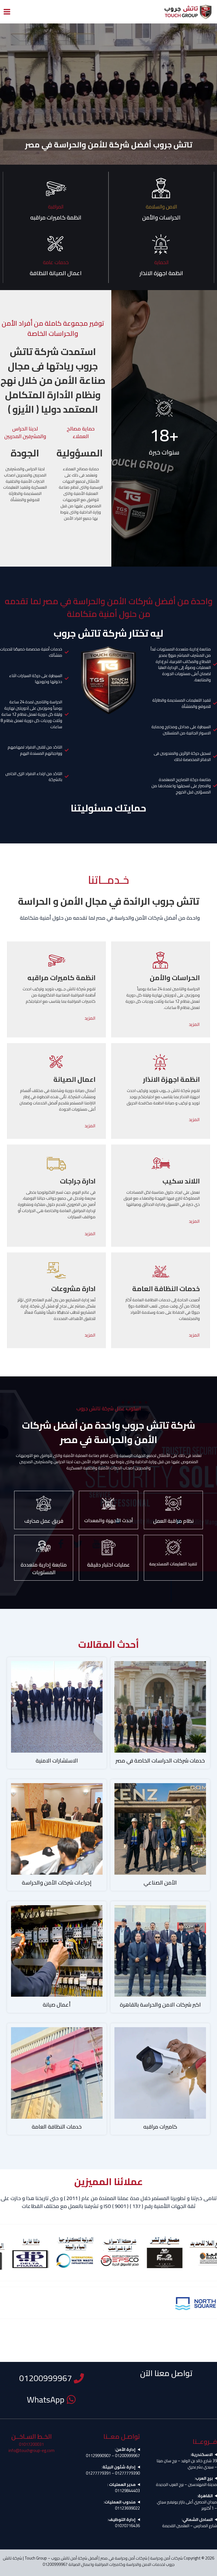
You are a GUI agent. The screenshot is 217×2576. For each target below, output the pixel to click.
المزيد (194, 1024)
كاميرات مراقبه (160, 2127)
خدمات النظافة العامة (57, 2127)
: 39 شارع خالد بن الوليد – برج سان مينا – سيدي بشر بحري (187, 2461)
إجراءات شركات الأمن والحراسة (57, 1883)
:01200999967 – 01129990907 (113, 2453)
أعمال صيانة (57, 2005)
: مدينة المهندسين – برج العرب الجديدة (186, 2481)
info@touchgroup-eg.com (32, 2450)
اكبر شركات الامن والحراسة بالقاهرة (160, 2005)
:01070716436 (124, 2523)
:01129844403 (124, 2488)
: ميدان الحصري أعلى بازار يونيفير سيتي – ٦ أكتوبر (187, 2502)
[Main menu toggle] (7, 12)
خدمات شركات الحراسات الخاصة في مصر (160, 1761)
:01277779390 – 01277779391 (113, 2470)
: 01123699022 (122, 2505)
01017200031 (31, 2444)
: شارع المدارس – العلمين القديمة (190, 2523)
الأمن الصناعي (160, 1883)
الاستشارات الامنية (57, 1761)
